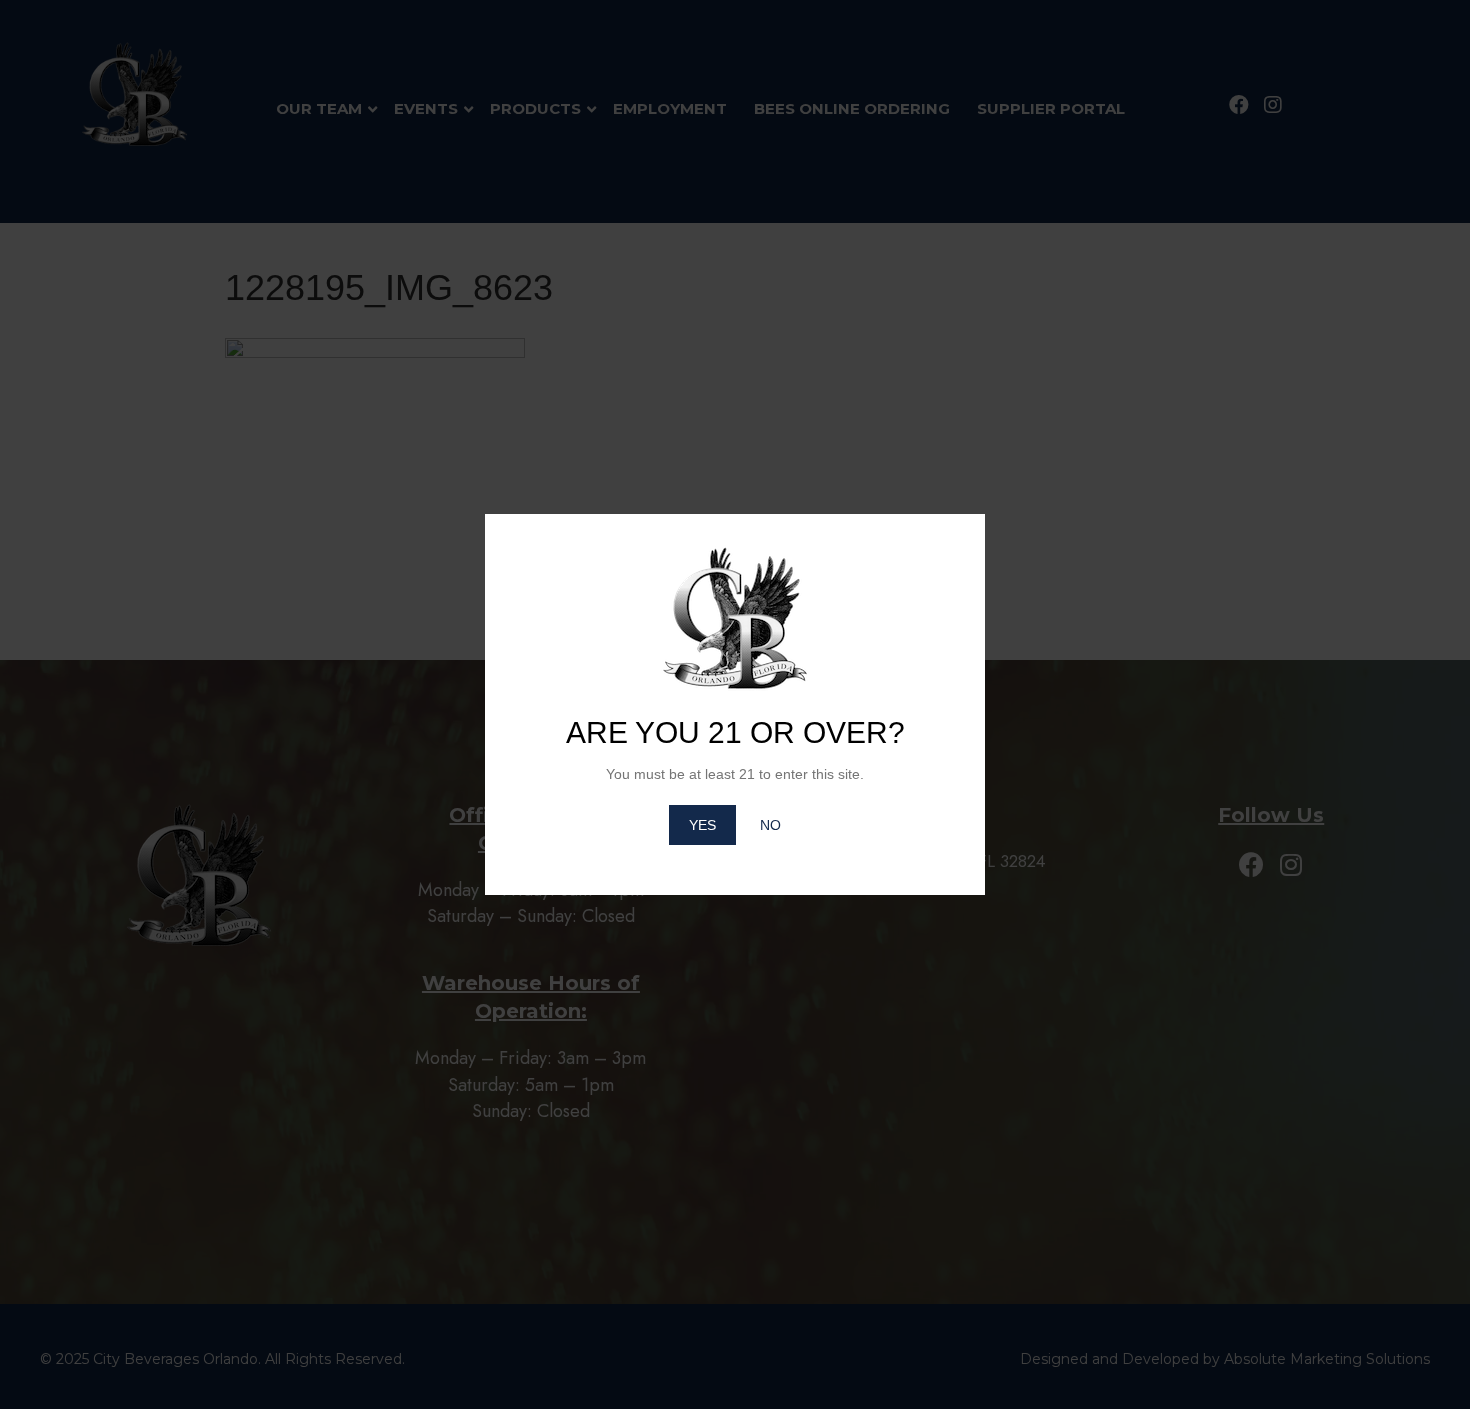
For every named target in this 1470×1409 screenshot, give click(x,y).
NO (770, 825)
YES (702, 825)
